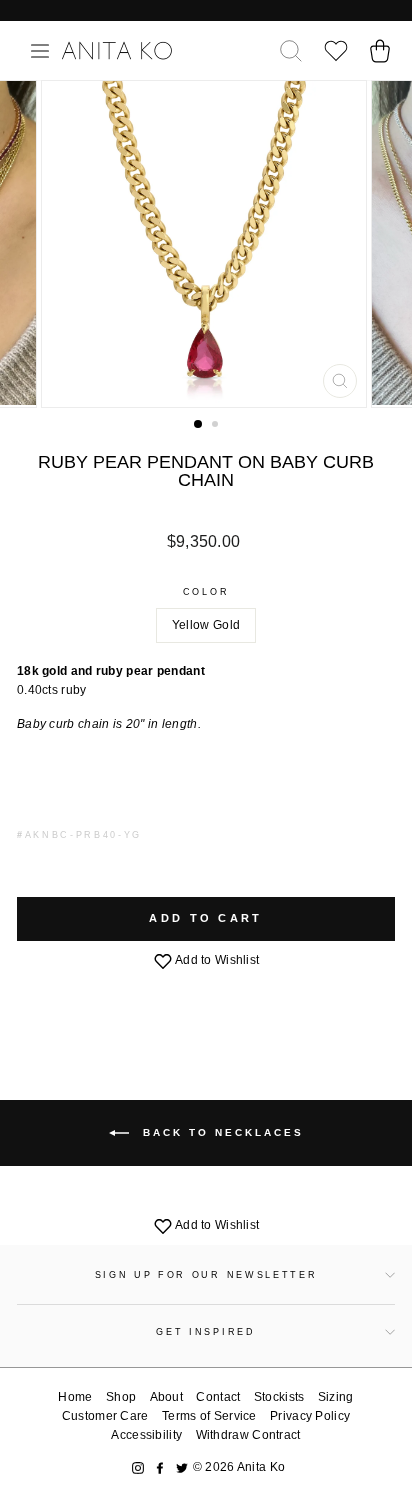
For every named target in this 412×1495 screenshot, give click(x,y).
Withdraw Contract (248, 1435)
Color (206, 592)
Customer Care (105, 1416)
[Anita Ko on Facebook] (160, 1467)
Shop (121, 1397)
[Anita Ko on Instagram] (138, 1467)
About (167, 1397)
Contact (218, 1397)
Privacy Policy (310, 1416)
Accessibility (146, 1435)
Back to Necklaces (220, 1132)
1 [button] (199, 425)
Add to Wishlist (216, 960)
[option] (206, 244)
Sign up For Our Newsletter (206, 1275)
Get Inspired (205, 1332)
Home (75, 1397)
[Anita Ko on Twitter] (182, 1467)
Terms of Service (209, 1416)
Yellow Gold (206, 625)
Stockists (279, 1397)
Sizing (336, 1397)
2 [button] (217, 426)
